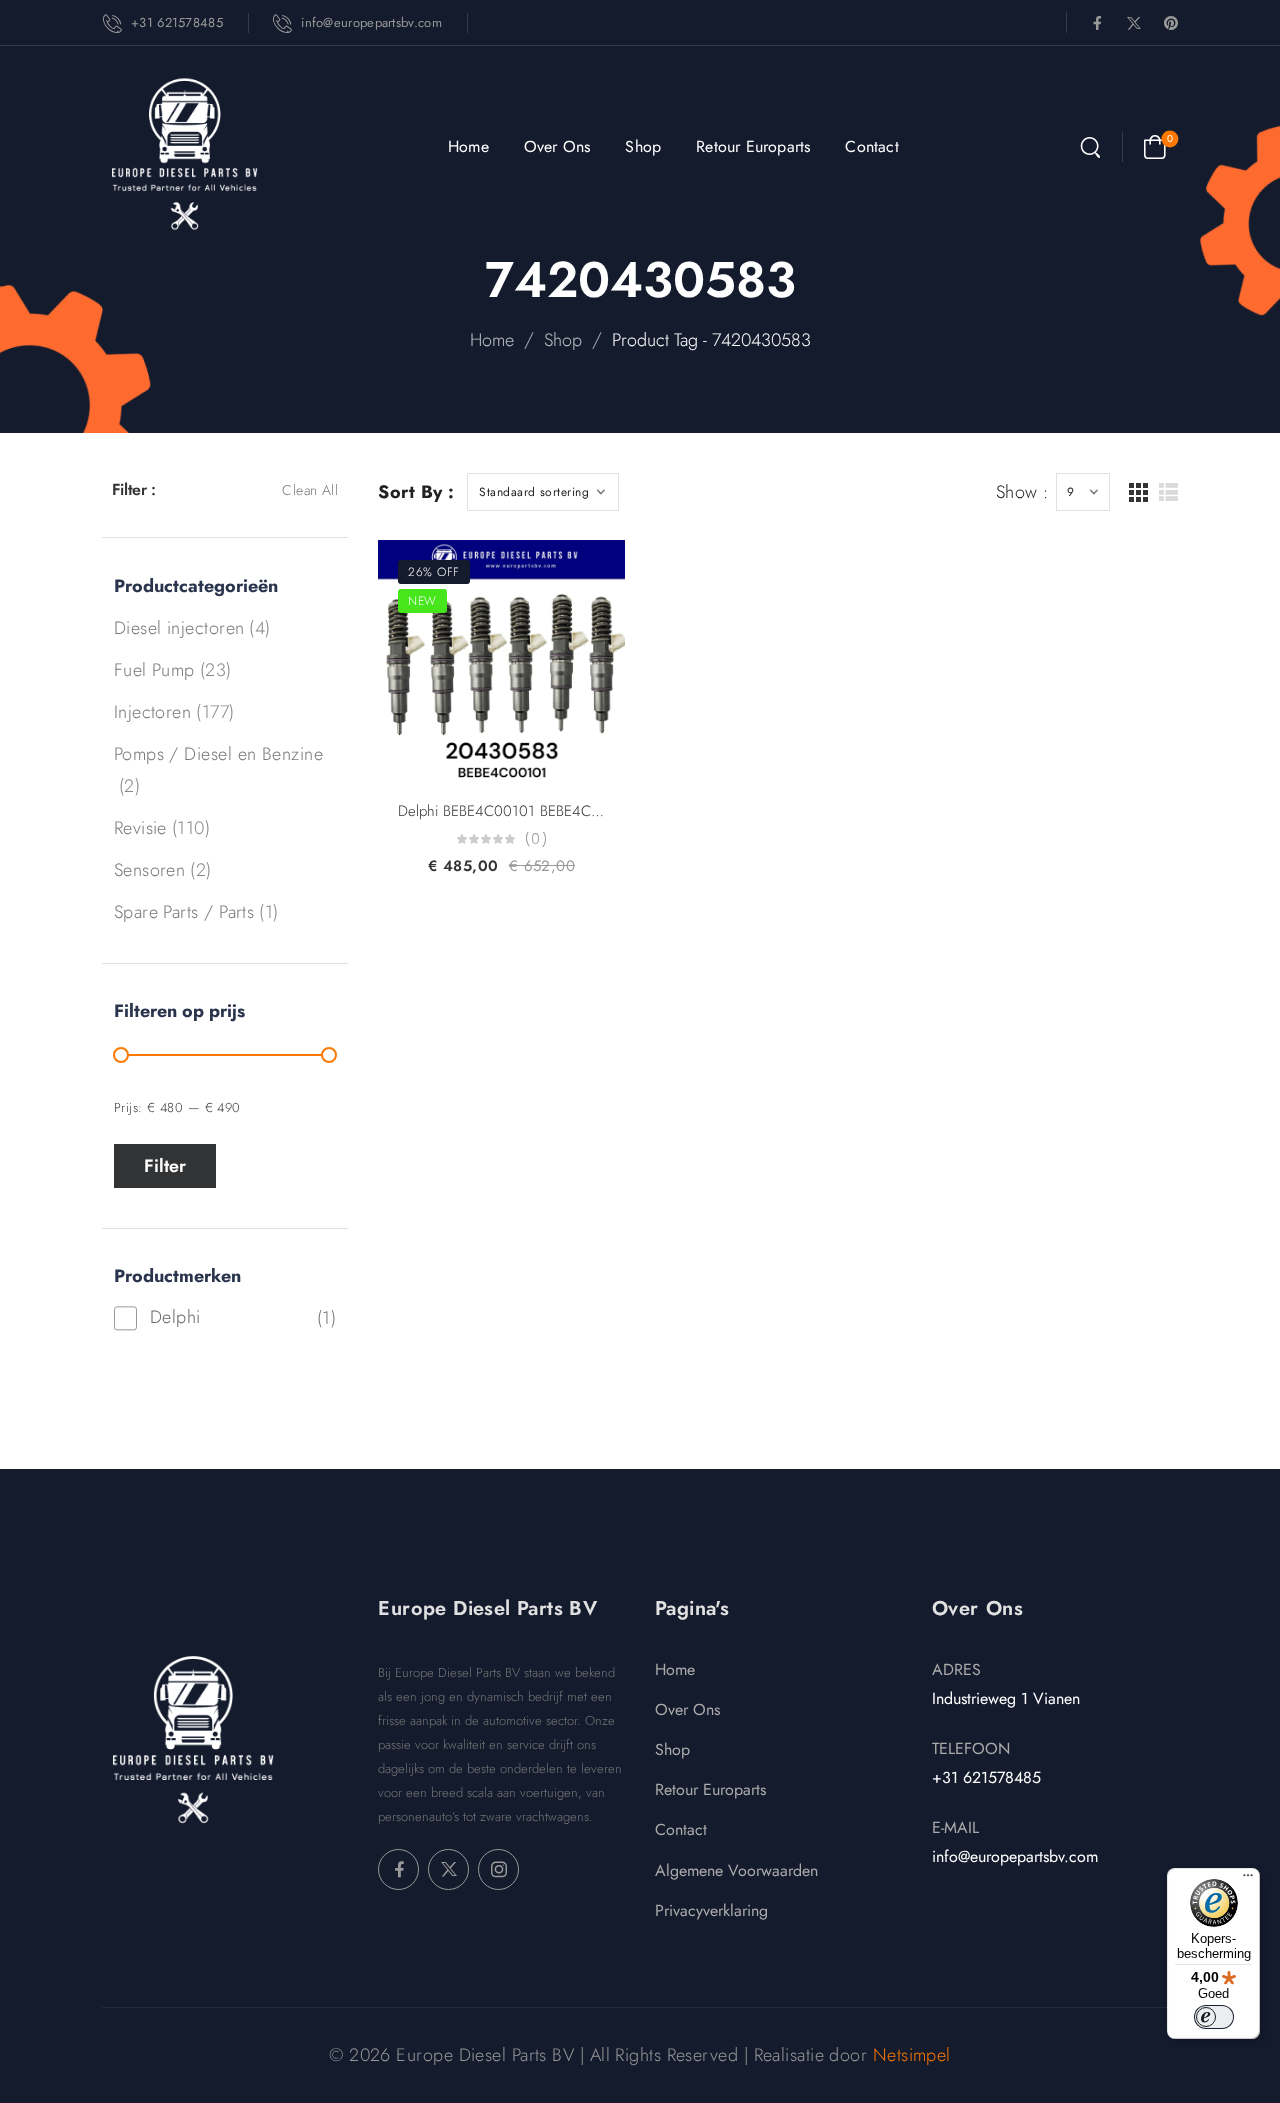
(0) (536, 839)
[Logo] (184, 153)
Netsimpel (912, 2055)
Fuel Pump (154, 670)
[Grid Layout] (1138, 492)
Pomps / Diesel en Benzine (218, 754)
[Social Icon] (1096, 22)
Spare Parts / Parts (184, 912)
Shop (643, 146)
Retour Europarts (753, 146)
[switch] (1214, 2017)
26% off (433, 572)
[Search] (1090, 149)
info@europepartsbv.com (1015, 1856)
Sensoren (150, 870)
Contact (871, 146)
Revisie (140, 828)
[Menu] (1248, 1880)
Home (468, 146)
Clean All (310, 490)
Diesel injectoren (179, 628)
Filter (165, 1166)
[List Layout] (1168, 492)
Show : (1022, 492)
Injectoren (153, 712)
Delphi (175, 1317)
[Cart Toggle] (1155, 147)
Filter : (134, 489)
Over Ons (557, 146)
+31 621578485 (986, 1777)
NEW (422, 601)
